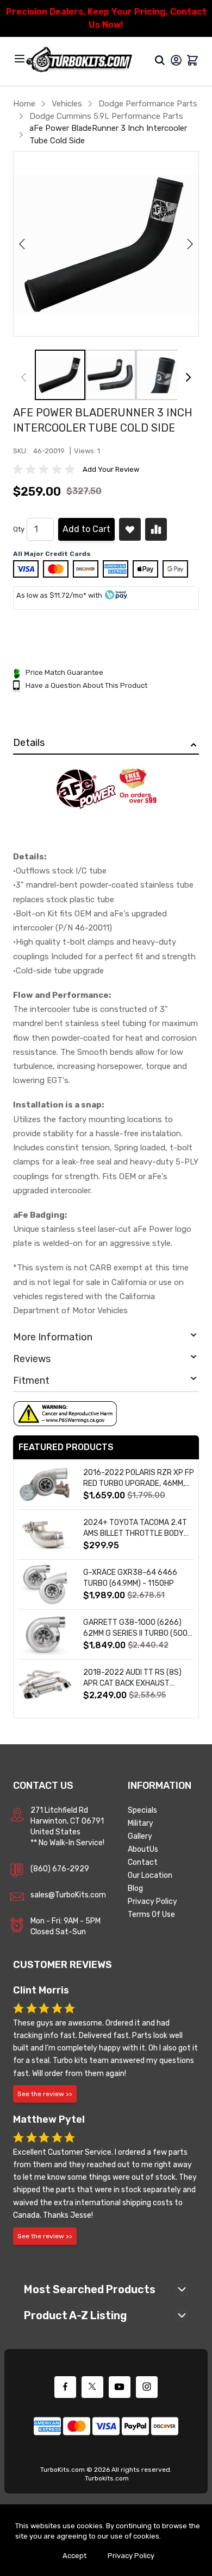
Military (141, 1823)
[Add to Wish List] (130, 529)
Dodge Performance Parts (148, 104)
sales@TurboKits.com (68, 1895)
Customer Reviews (63, 1965)
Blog (135, 1888)
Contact (143, 1862)
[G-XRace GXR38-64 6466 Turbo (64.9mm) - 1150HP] (45, 1584)
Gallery (140, 1836)
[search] (160, 60)
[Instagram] (147, 2387)
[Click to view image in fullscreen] (106, 244)
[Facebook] (65, 2387)
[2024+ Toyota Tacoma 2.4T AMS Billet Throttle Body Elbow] (45, 1534)
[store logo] (79, 60)
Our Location (150, 1875)
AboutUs (143, 1849)
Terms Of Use (151, 1914)
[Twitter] (92, 2387)
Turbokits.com (107, 2478)
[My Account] (176, 60)
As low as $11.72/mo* (51, 595)
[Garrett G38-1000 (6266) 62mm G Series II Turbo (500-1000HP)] (45, 1634)
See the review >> (45, 2094)
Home (24, 104)
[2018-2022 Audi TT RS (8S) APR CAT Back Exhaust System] (45, 1684)
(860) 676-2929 (60, 1869)
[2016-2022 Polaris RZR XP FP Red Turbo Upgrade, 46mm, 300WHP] (45, 1485)
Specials (142, 1810)
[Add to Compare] (156, 529)
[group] (46, 470)
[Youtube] (120, 2387)
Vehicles (67, 104)
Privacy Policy (152, 1901)
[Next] (188, 377)
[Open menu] (20, 59)
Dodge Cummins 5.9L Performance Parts (106, 116)
